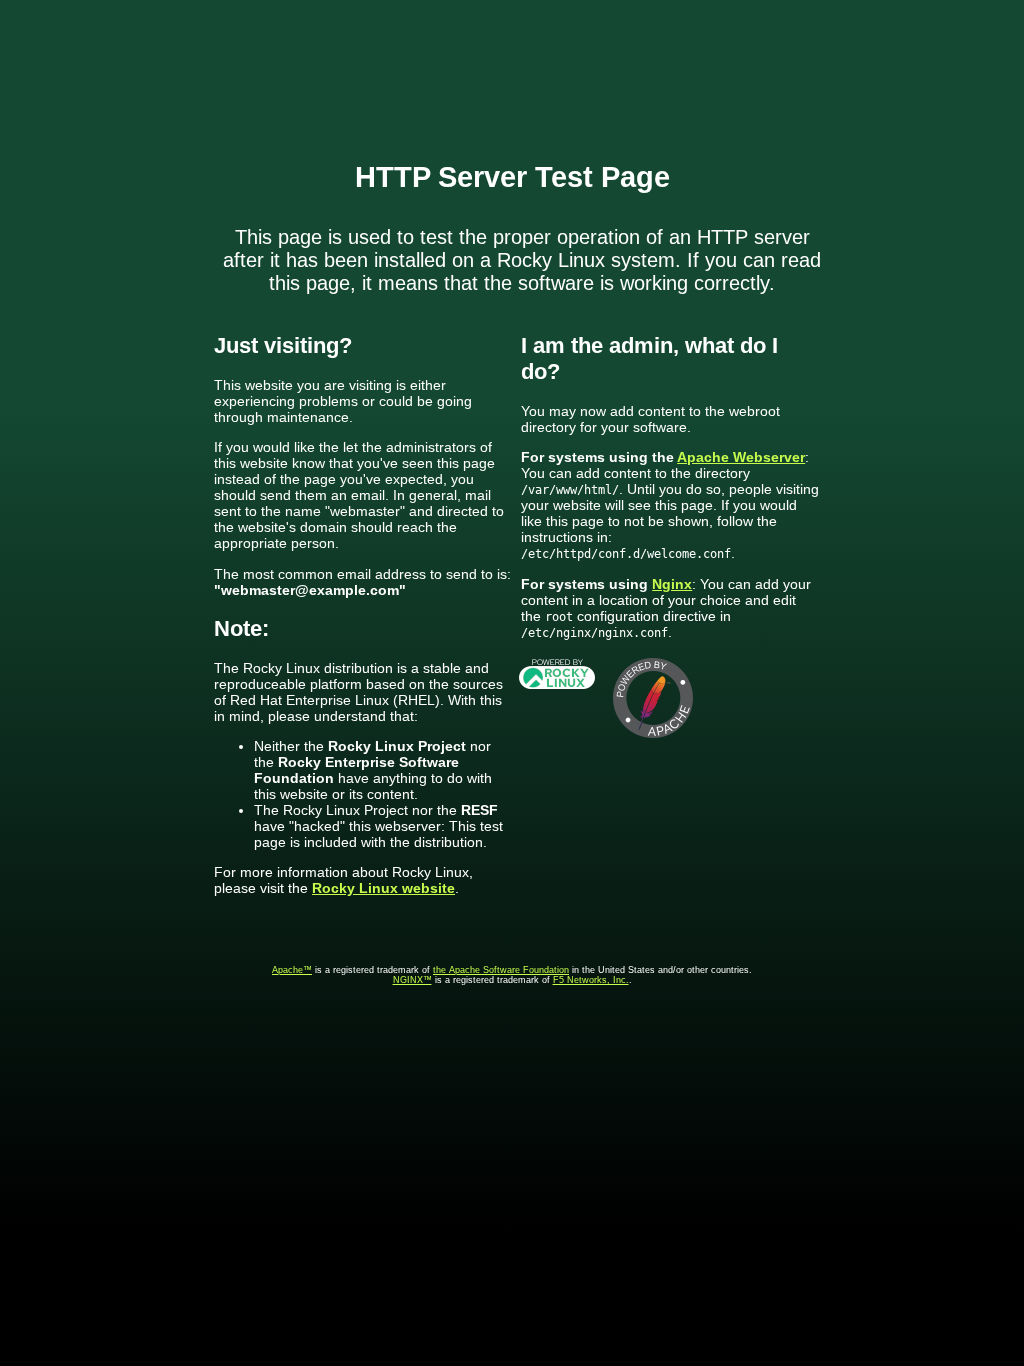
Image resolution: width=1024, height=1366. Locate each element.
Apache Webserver (741, 457)
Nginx (672, 584)
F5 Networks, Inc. (591, 980)
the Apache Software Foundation (501, 970)
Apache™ (292, 970)
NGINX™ (412, 980)
